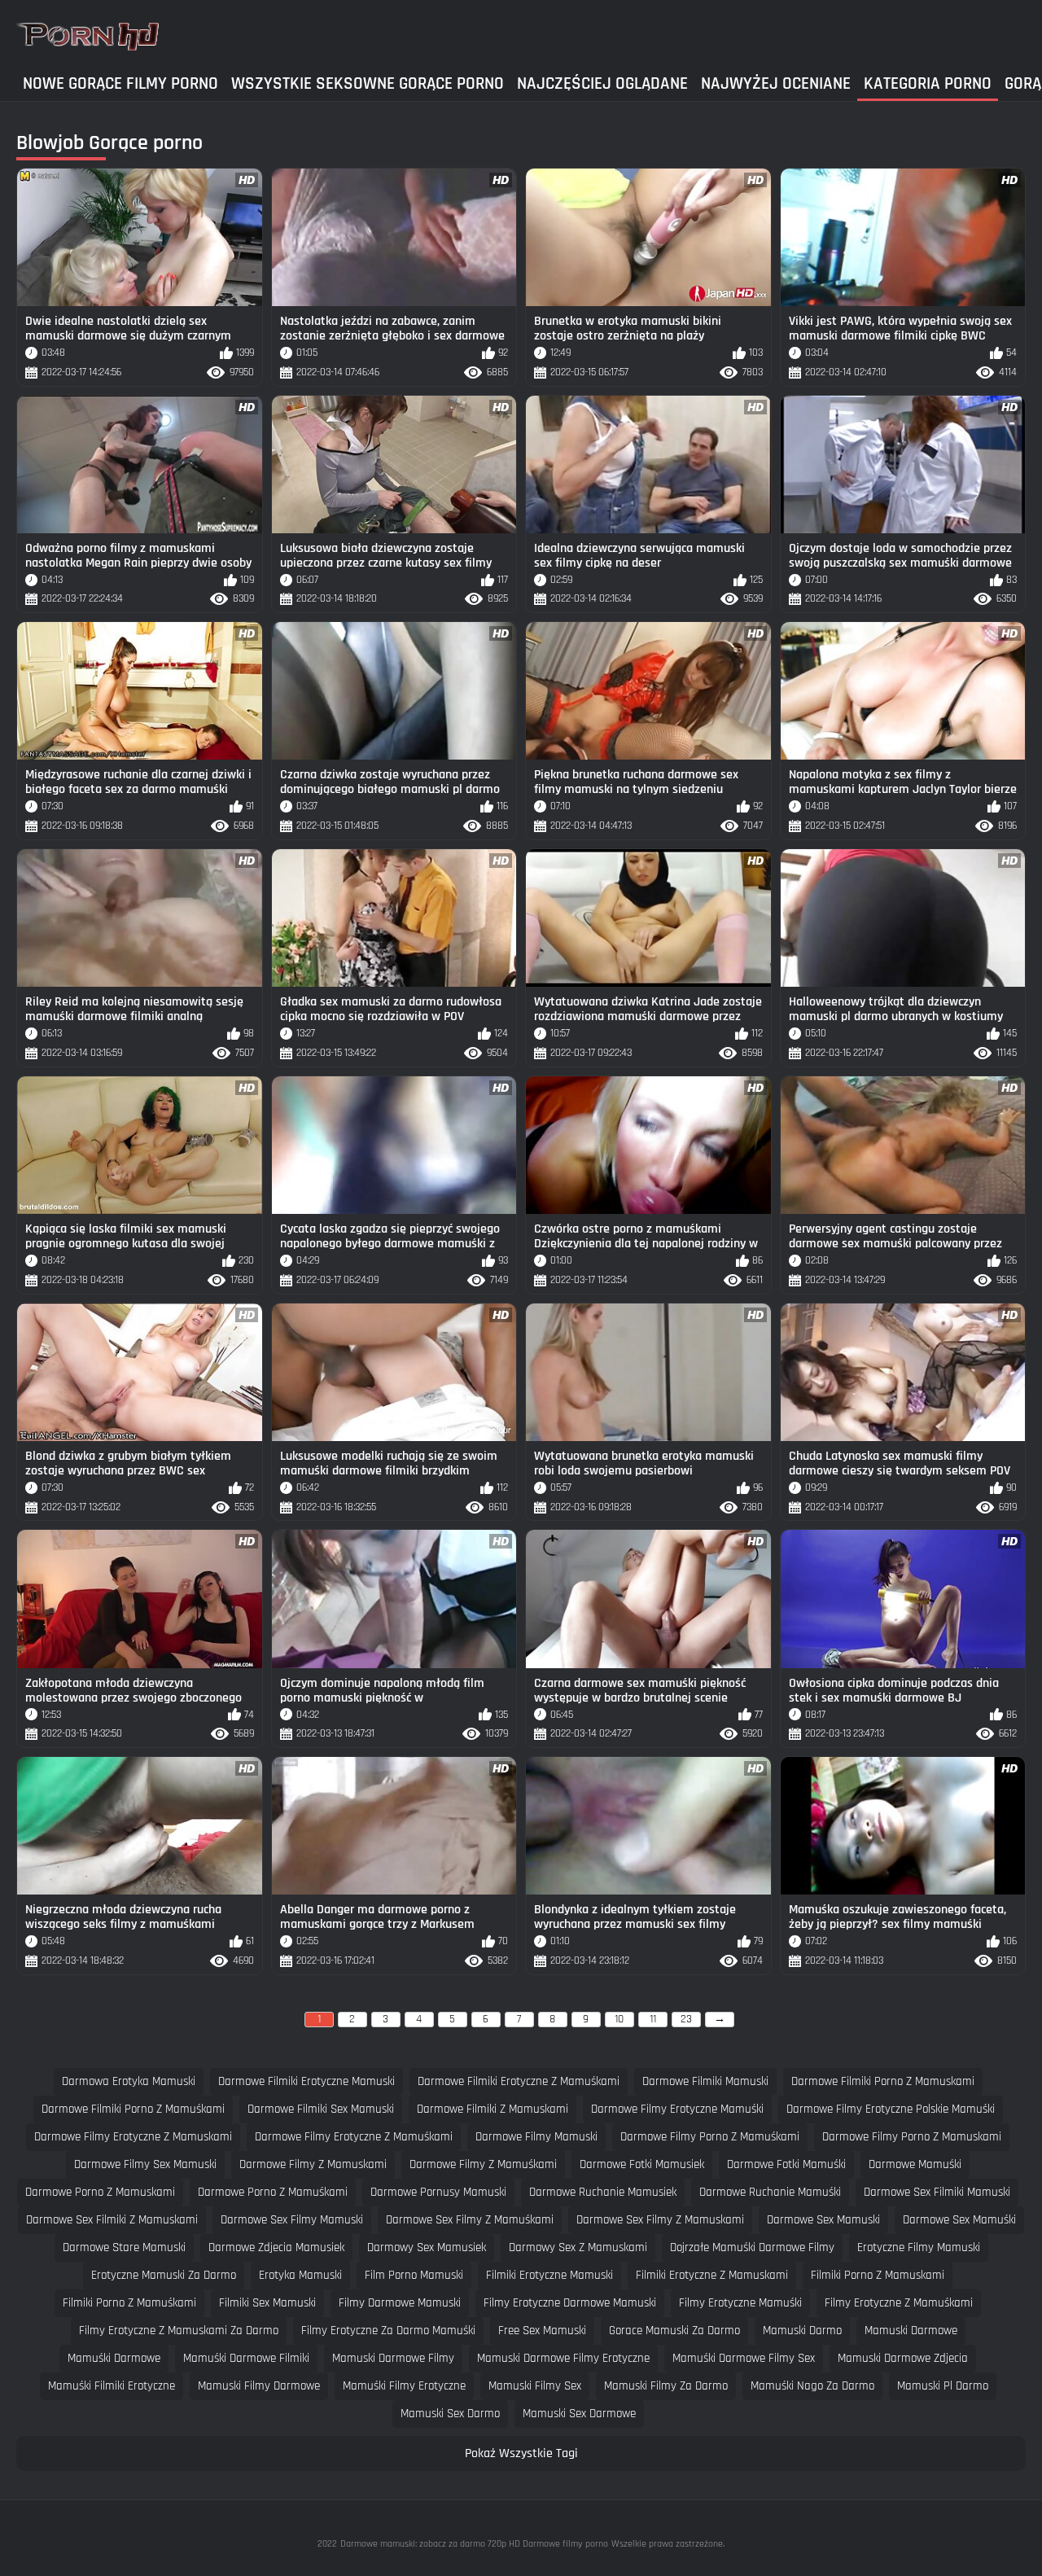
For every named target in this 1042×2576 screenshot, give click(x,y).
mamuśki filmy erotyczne (404, 2386)
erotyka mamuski (300, 2275)
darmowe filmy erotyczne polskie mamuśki (891, 2109)
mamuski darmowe (911, 2331)
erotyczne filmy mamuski (919, 2247)
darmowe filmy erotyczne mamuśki (677, 2109)
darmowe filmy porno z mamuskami (912, 2137)
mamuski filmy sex (535, 2386)
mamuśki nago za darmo (812, 2386)
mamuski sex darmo (450, 2414)
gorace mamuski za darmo (674, 2331)
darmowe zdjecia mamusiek (276, 2247)
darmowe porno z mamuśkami (273, 2192)
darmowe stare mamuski (124, 2247)
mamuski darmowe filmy (393, 2358)
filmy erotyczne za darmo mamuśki (388, 2331)
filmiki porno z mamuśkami (129, 2303)
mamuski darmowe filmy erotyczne (563, 2358)
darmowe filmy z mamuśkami (483, 2164)
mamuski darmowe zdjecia (903, 2358)
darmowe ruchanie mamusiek (603, 2192)
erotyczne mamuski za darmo (164, 2275)
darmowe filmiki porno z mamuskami (883, 2081)
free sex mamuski (542, 2331)
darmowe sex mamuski (823, 2220)
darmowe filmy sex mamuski (145, 2164)
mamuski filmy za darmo (666, 2386)
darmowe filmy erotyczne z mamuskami (133, 2137)
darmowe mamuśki (915, 2164)
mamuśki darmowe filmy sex (744, 2358)
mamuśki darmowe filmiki (246, 2358)
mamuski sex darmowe (579, 2414)
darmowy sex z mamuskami (578, 2247)
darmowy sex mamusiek (427, 2247)
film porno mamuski (414, 2275)
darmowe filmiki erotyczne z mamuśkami (519, 2081)
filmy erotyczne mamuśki (740, 2303)
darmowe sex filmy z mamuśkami (470, 2220)
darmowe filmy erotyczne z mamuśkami (354, 2137)
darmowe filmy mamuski (536, 2137)
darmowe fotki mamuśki (786, 2164)
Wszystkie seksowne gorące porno (368, 83)
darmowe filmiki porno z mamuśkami (133, 2109)
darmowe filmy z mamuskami (313, 2164)
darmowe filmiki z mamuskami (493, 2109)
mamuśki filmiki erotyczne (112, 2386)
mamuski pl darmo (943, 2386)
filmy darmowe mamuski (400, 2303)
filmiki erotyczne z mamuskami (712, 2275)
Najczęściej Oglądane (602, 83)
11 (653, 2019)
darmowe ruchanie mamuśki (770, 2192)
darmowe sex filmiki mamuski (937, 2192)
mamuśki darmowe (114, 2358)
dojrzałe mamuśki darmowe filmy (752, 2247)
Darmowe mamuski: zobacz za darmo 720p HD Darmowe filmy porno (474, 2544)
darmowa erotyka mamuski (129, 2081)
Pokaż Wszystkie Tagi (521, 2453)
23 (686, 2019)
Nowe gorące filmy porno (120, 83)
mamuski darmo (802, 2331)
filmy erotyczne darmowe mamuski (570, 2303)
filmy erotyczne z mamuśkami (899, 2303)
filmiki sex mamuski (267, 2303)
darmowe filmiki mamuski (705, 2081)
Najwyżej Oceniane (776, 83)
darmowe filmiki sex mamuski (321, 2109)
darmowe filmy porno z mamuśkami (710, 2137)
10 (619, 2019)
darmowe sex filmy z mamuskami (660, 2220)
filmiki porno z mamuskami (878, 2275)
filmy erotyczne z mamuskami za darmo (179, 2331)
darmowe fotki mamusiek (642, 2164)
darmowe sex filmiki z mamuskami (112, 2220)
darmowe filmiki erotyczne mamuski (306, 2081)
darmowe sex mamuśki (959, 2220)
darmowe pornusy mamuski (438, 2192)
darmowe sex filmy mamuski (292, 2220)
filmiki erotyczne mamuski (549, 2275)
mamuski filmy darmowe (259, 2386)
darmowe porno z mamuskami (100, 2192)
